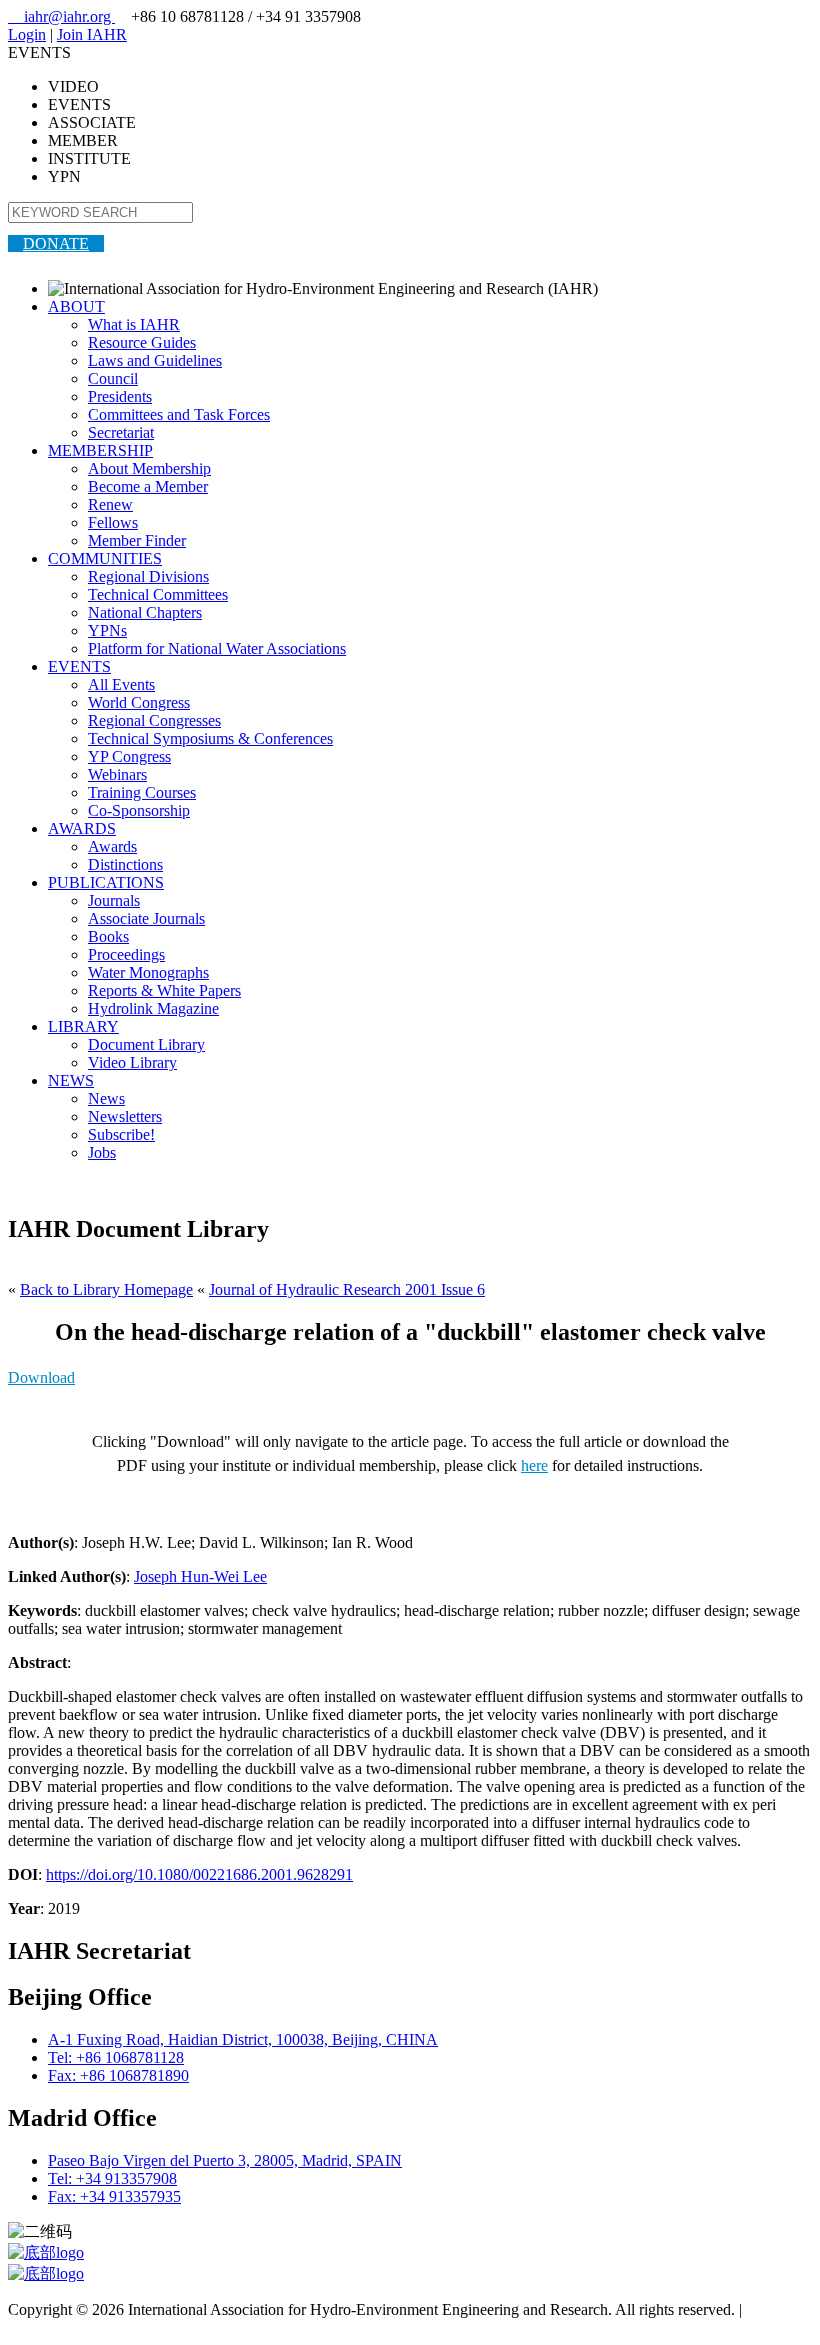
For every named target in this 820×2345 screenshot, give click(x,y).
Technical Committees (158, 594)
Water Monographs (148, 972)
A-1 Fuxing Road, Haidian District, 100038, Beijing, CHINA (243, 2039)
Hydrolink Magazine (153, 1008)
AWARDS (82, 828)
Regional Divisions (148, 576)
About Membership (149, 468)
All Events (121, 684)
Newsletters (125, 1116)
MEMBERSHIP (100, 450)
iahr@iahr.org (61, 16)
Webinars (117, 774)
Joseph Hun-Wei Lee (200, 1576)
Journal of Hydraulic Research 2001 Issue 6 (347, 1289)
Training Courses (142, 792)
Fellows (113, 522)
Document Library (146, 1044)
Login (27, 34)
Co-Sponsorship (139, 810)
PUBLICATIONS (106, 882)
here (534, 1465)
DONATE (56, 243)
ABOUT (76, 306)
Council (113, 378)
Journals (114, 900)
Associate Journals (146, 918)
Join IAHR (92, 34)
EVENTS (79, 666)
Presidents (120, 396)
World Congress (139, 702)
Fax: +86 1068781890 (118, 2075)
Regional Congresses (154, 720)
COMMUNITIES (105, 558)
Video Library (132, 1062)
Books (108, 936)
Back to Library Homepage (106, 1289)
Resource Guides (142, 342)
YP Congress (129, 756)
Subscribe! (121, 1134)
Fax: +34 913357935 (114, 2196)
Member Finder (137, 540)
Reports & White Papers (164, 990)
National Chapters (145, 612)
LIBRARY (83, 1026)
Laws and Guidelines (155, 360)
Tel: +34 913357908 (112, 2178)
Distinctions (125, 864)
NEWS (71, 1080)
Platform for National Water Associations (217, 648)
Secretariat (121, 432)
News (106, 1098)
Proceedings (126, 954)
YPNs (107, 630)
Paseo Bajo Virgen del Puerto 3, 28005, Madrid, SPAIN (225, 2160)
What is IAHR (134, 324)
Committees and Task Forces (179, 414)
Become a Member (148, 486)
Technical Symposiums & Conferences (210, 738)
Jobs (102, 1152)
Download (41, 1377)
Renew (110, 504)
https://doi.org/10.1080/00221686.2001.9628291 (199, 1874)
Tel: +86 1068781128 (116, 2057)
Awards (112, 846)
